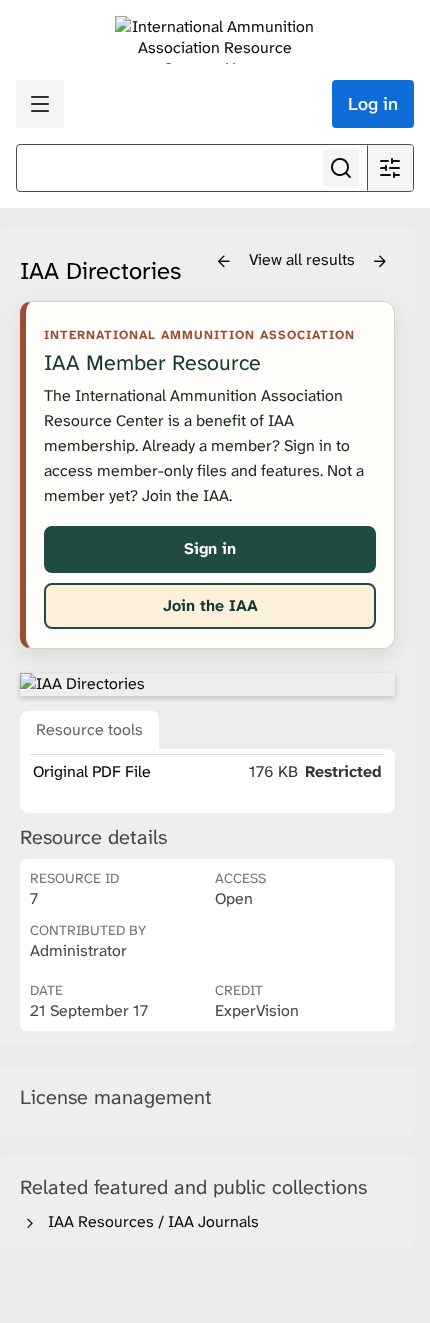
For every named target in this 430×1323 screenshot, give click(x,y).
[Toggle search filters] (390, 168)
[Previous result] (224, 262)
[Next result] (380, 262)
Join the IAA (210, 605)
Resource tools (89, 729)
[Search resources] (341, 168)
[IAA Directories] (207, 684)
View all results (304, 259)
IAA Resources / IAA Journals (149, 1221)
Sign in (210, 548)
